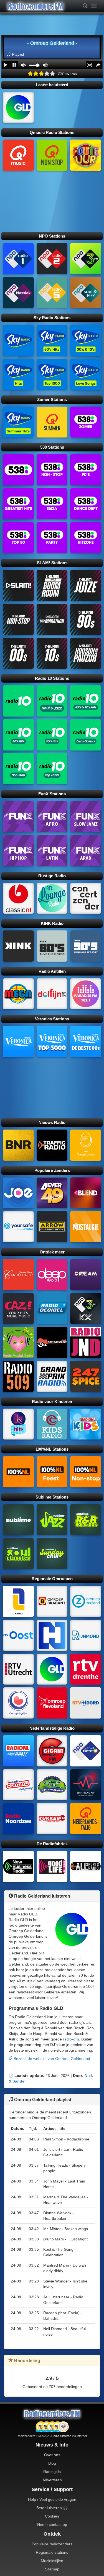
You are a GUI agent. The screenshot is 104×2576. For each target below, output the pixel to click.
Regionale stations (52, 2552)
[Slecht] (36, 74)
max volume (45, 65)
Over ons (52, 2455)
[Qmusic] (18, 155)
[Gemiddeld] (41, 74)
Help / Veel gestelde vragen (52, 2499)
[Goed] (47, 74)
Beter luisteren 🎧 (52, 2508)
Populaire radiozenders (52, 2544)
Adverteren (52, 2480)
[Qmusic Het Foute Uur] (86, 155)
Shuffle (90, 65)
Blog (52, 2463)
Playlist (18, 54)
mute (24, 65)
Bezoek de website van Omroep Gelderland (51, 2059)
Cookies (52, 2516)
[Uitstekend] (52, 74)
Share (98, 65)
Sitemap (52, 2569)
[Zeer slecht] (30, 74)
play (6, 65)
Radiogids (52, 2472)
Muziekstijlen (52, 2561)
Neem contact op (52, 2524)
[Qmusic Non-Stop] (52, 155)
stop (14, 65)
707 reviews (67, 74)
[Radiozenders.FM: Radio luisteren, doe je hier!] (52, 2414)
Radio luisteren (61, 2436)
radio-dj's (71, 2039)
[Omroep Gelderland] (18, 107)
